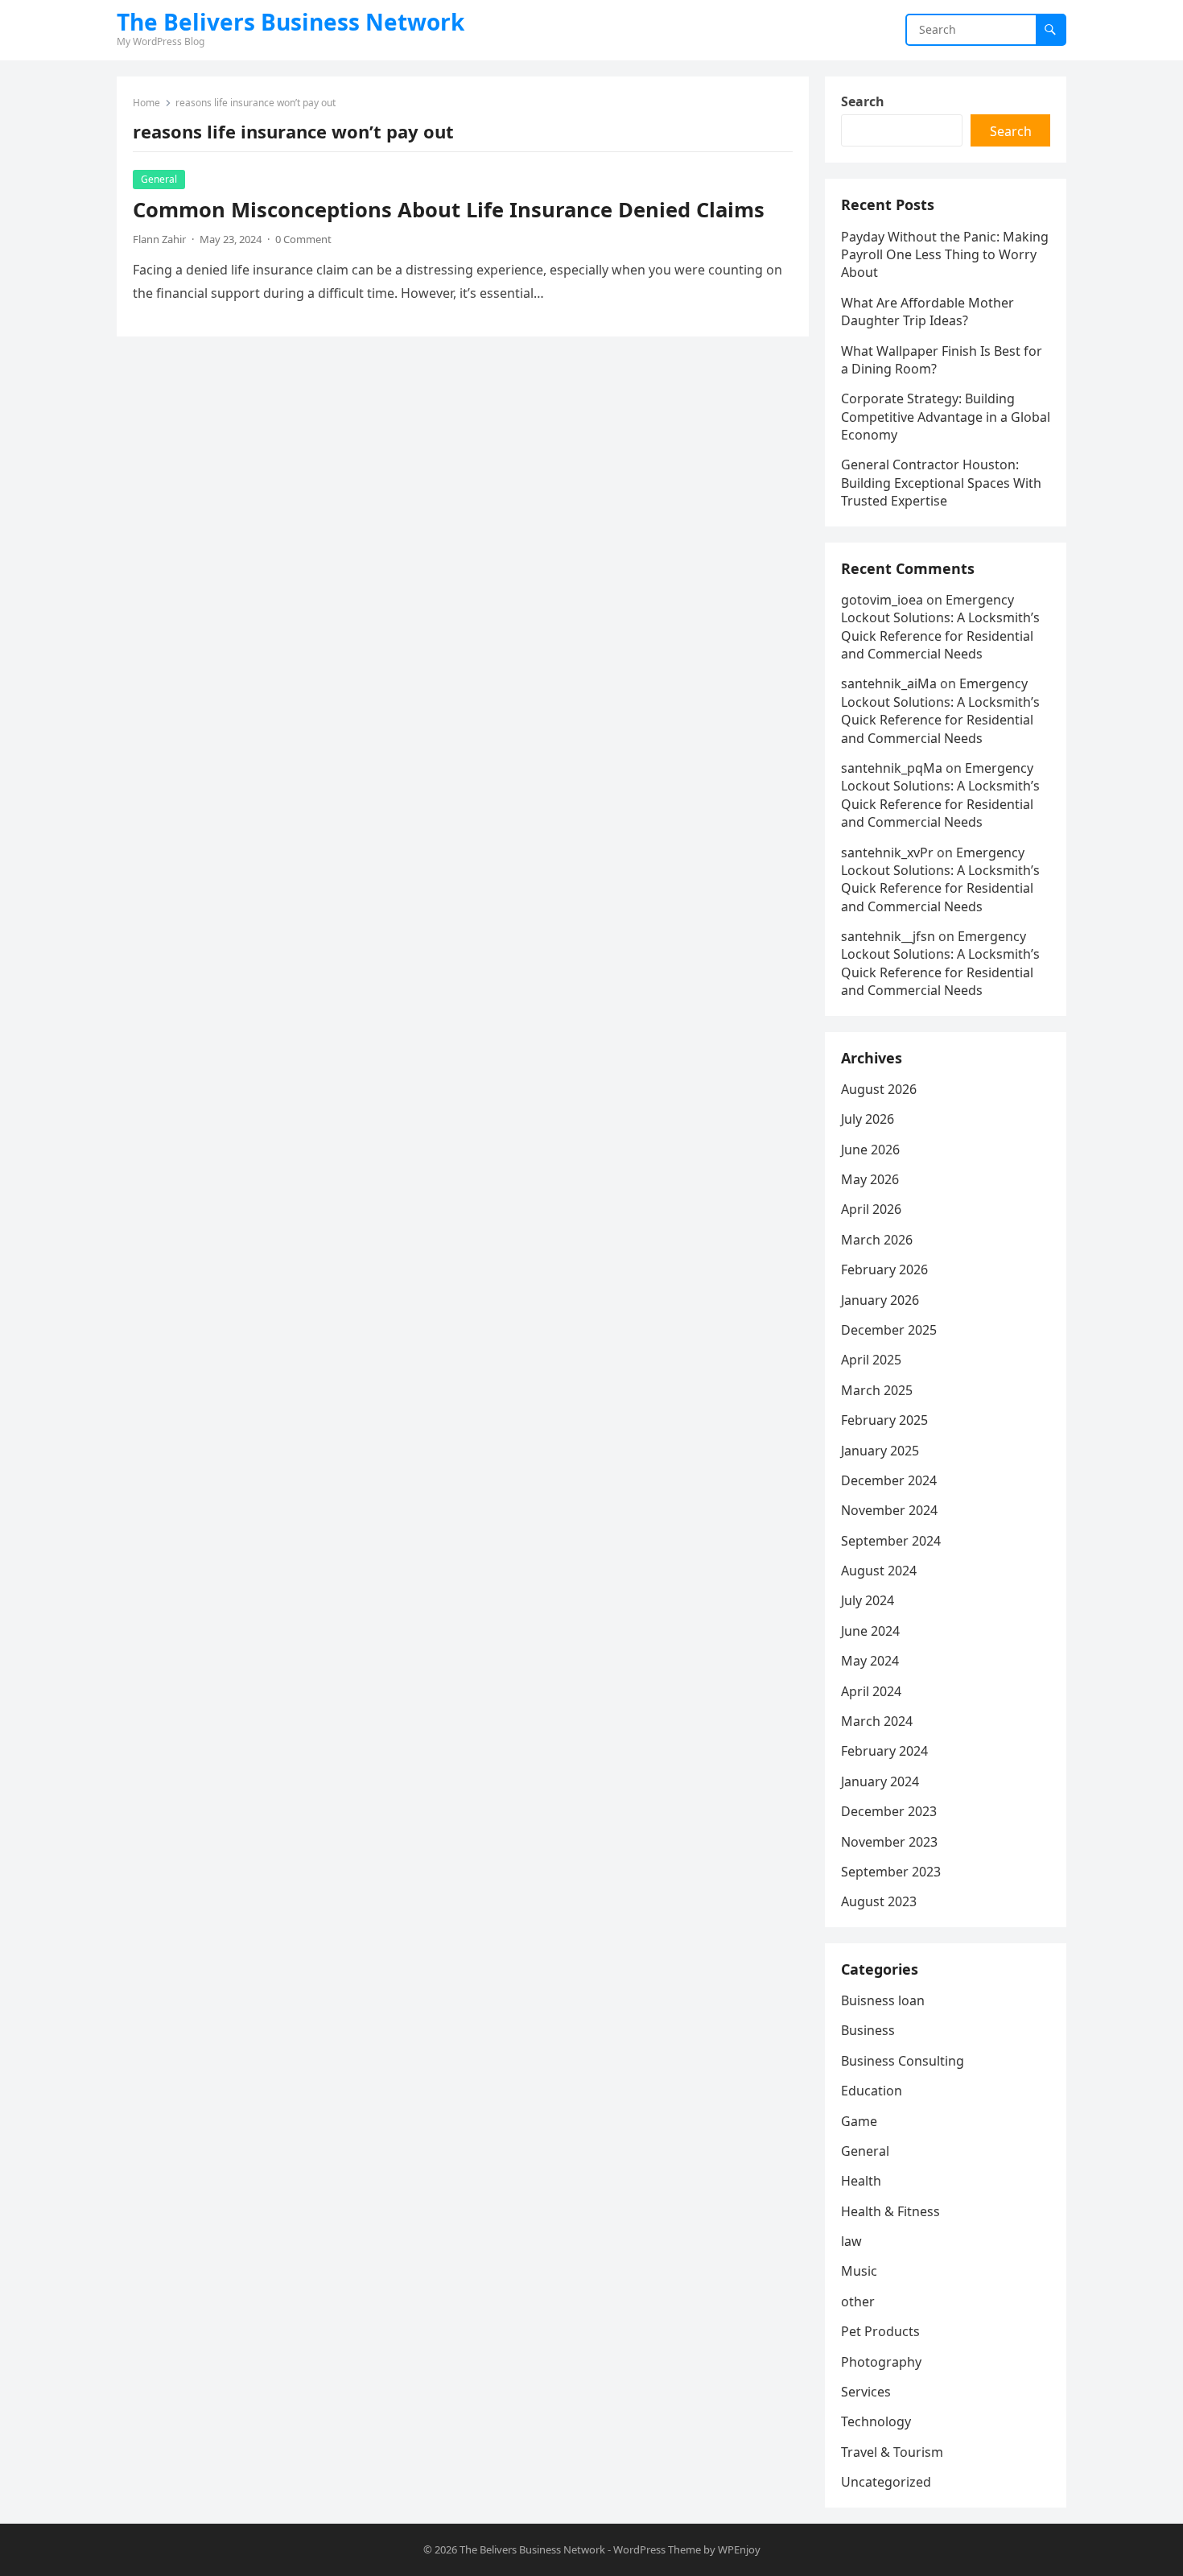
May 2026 (870, 1179)
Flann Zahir (159, 239)
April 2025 (871, 1360)
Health (861, 2181)
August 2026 (879, 1089)
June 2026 (870, 1150)
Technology (876, 2421)
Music (859, 2271)
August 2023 (879, 1901)
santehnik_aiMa (889, 683)
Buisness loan (883, 2000)
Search (863, 101)
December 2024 (889, 1480)
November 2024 (889, 1510)
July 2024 (868, 1600)
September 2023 (891, 1872)
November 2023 (889, 1842)
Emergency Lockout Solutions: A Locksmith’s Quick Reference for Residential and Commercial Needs (940, 627)
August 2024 (879, 1571)
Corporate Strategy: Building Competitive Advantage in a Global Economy (946, 417)
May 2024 (870, 1661)
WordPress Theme (657, 2549)
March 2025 (877, 1390)
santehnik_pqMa (892, 768)
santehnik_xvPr (887, 852)
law (851, 2241)
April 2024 (871, 1691)
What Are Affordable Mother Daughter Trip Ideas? (927, 312)
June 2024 (870, 1631)
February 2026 (884, 1269)
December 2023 (889, 1811)
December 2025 (889, 1330)
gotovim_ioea (882, 600)
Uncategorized (886, 2482)
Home (146, 103)
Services (866, 2392)
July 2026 (868, 1119)
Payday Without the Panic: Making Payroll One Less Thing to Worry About (945, 255)
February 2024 (884, 1751)
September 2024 (891, 1541)
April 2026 (871, 1209)
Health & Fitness (890, 2211)
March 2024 (877, 1721)
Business (868, 2030)
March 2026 (877, 1240)
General (159, 179)
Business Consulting (903, 2061)
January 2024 (880, 1781)
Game (859, 2121)
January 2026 (880, 1300)
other (858, 2301)
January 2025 (880, 1451)
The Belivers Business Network (291, 22)
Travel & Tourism (892, 2452)
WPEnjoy (739, 2549)
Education (872, 2091)
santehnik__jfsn (888, 936)
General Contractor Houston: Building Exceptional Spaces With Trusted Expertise (941, 483)
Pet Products (880, 2331)
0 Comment (303, 239)
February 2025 (884, 1420)
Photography (881, 2362)
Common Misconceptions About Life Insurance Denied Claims (449, 210)
